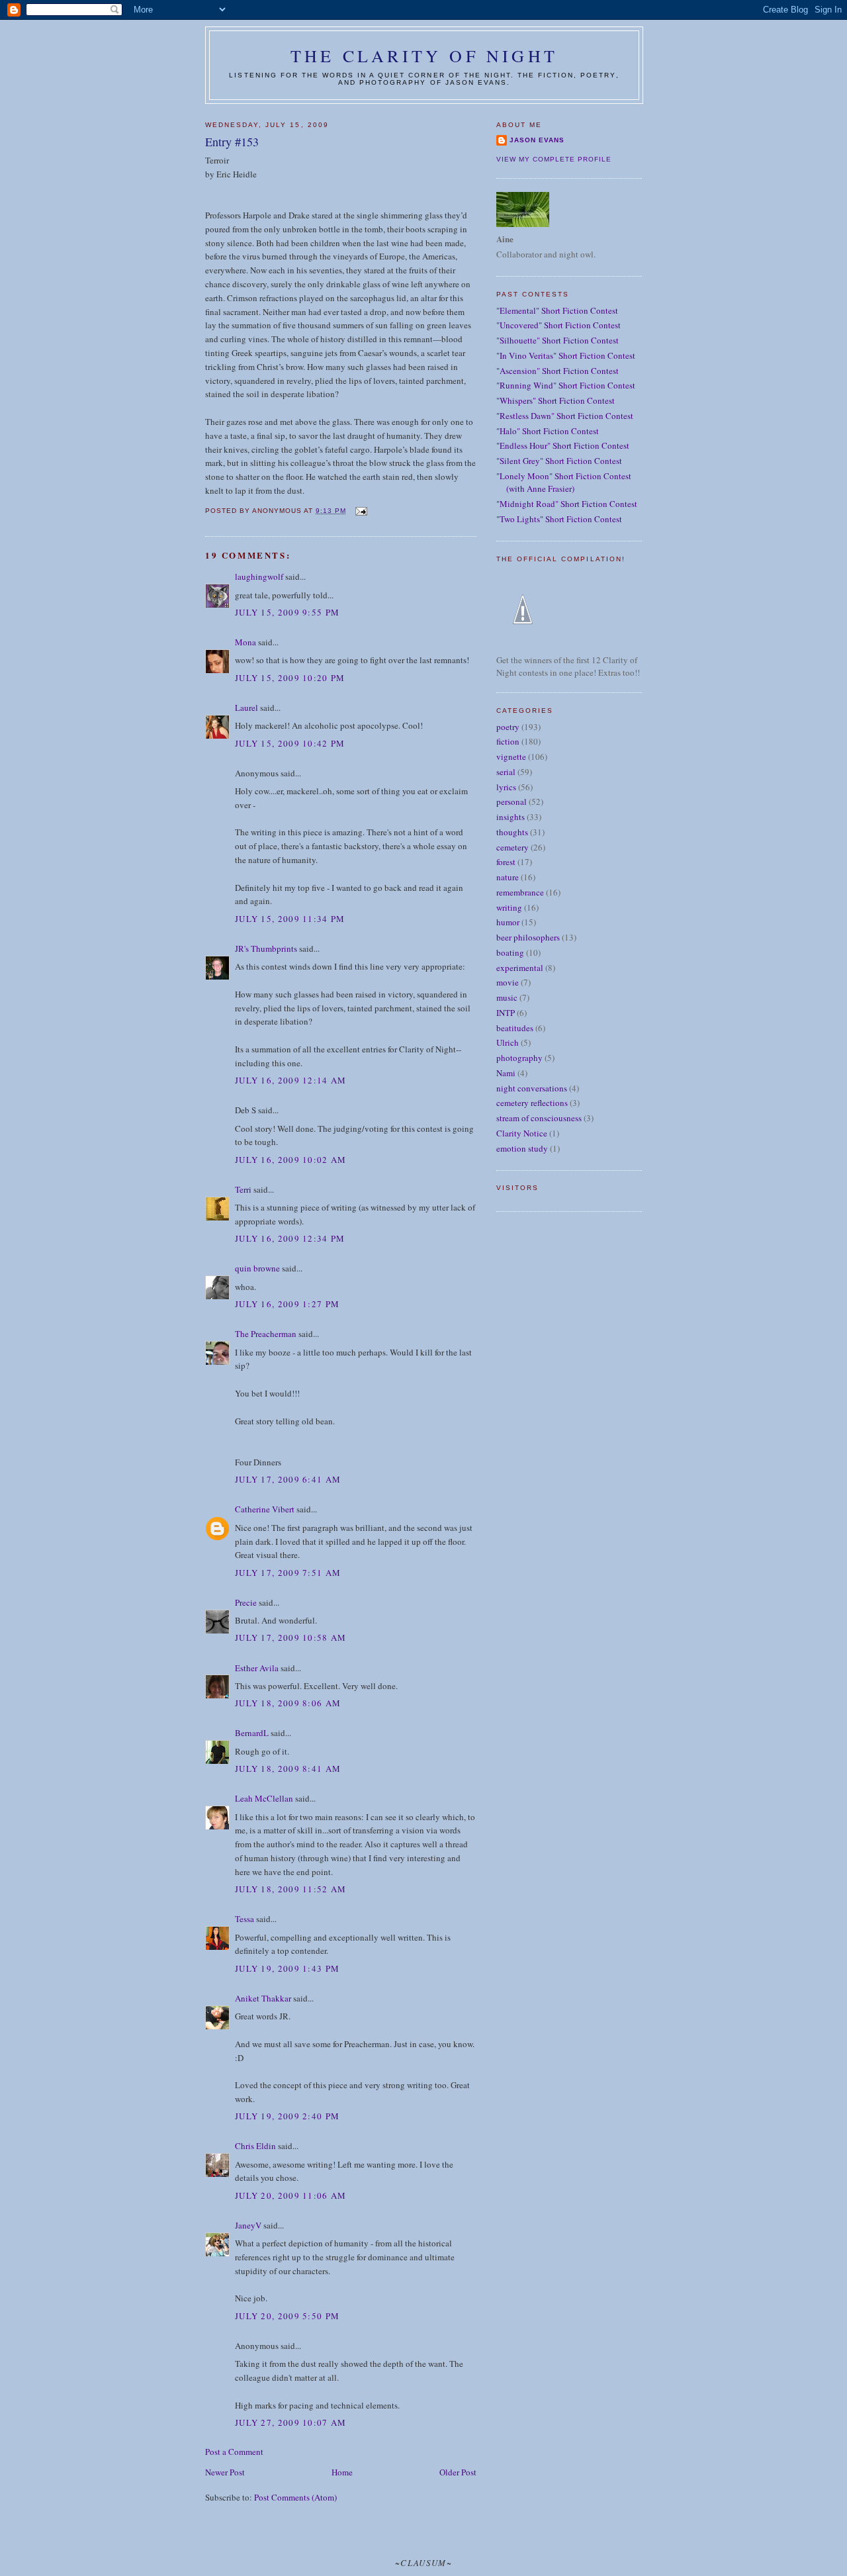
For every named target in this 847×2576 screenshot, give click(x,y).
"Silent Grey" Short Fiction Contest (559, 461)
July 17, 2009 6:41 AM (288, 1479)
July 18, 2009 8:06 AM (288, 1703)
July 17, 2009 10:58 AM (291, 1637)
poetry (508, 727)
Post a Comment (234, 2452)
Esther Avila (257, 1668)
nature (508, 877)
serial (506, 772)
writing (509, 907)
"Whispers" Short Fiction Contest (556, 400)
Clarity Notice (522, 1133)
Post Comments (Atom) (295, 2497)
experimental (520, 968)
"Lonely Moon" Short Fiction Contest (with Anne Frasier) (564, 483)
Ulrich (508, 1042)
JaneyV (248, 2225)
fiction (508, 741)
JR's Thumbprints (266, 948)
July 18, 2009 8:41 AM (288, 1769)
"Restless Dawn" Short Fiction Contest (565, 416)
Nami (506, 1073)
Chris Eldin (255, 2146)
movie (508, 982)
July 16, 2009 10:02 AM (291, 1160)
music (507, 997)
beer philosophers (528, 937)
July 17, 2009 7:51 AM (288, 1573)
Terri (243, 1189)
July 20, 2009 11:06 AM (291, 2195)
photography (519, 1058)
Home (342, 2472)
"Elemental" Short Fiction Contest (557, 310)
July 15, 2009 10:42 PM (290, 743)
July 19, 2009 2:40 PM (287, 2116)
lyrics (506, 787)
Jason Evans (537, 140)
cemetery (513, 847)
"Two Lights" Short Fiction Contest (559, 519)
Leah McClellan (264, 1798)
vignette (511, 757)
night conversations (532, 1088)
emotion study (522, 1148)
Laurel (246, 708)
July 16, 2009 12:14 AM (291, 1080)
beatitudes (515, 1028)
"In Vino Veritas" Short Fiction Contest (566, 355)
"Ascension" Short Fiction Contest (557, 371)
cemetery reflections (532, 1103)
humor (508, 922)
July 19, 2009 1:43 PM (287, 1968)
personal (512, 802)
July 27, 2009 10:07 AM (291, 2422)
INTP (506, 1013)
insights (511, 817)
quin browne (257, 1268)
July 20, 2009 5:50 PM (287, 2316)
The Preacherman (266, 1334)
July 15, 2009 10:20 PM (290, 678)
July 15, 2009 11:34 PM (290, 919)
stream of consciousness (539, 1118)
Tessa (245, 1919)
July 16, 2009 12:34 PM (290, 1238)
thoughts (512, 832)
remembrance (520, 892)
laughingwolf (259, 576)
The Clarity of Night (424, 56)
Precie (246, 1602)
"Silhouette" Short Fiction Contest (557, 340)
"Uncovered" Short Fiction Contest (558, 325)
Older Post (458, 2472)
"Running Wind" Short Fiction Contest (566, 385)
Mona (245, 642)
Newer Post (225, 2472)
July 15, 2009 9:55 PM (287, 612)
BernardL (252, 1733)
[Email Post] (360, 511)
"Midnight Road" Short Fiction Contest (567, 504)
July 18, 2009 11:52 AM (291, 1889)
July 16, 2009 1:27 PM (287, 1304)
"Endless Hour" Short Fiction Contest (563, 445)
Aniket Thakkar (263, 1998)
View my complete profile (554, 159)
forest (506, 862)
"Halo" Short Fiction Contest (548, 431)
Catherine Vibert (265, 1509)
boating (510, 952)
